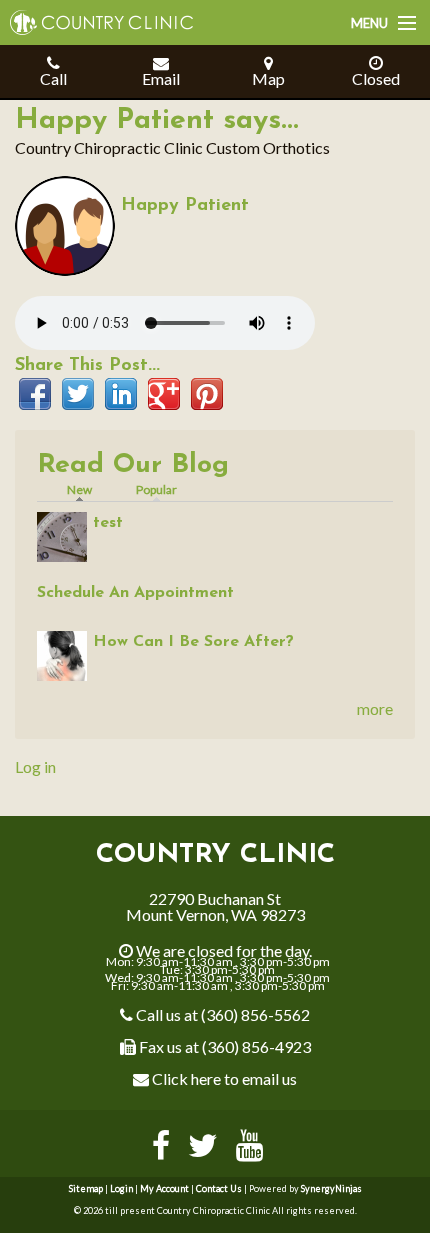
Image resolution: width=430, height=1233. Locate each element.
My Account (164, 1188)
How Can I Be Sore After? (193, 642)
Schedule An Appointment (135, 593)
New (84, 489)
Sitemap (86, 1188)
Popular (156, 489)
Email (161, 78)
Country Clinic (215, 855)
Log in (35, 766)
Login (121, 1188)
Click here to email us (223, 1078)
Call (53, 78)
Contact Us (219, 1188)
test (108, 523)
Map (268, 78)
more (375, 708)
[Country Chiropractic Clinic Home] (96, 15)
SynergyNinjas (331, 1188)
